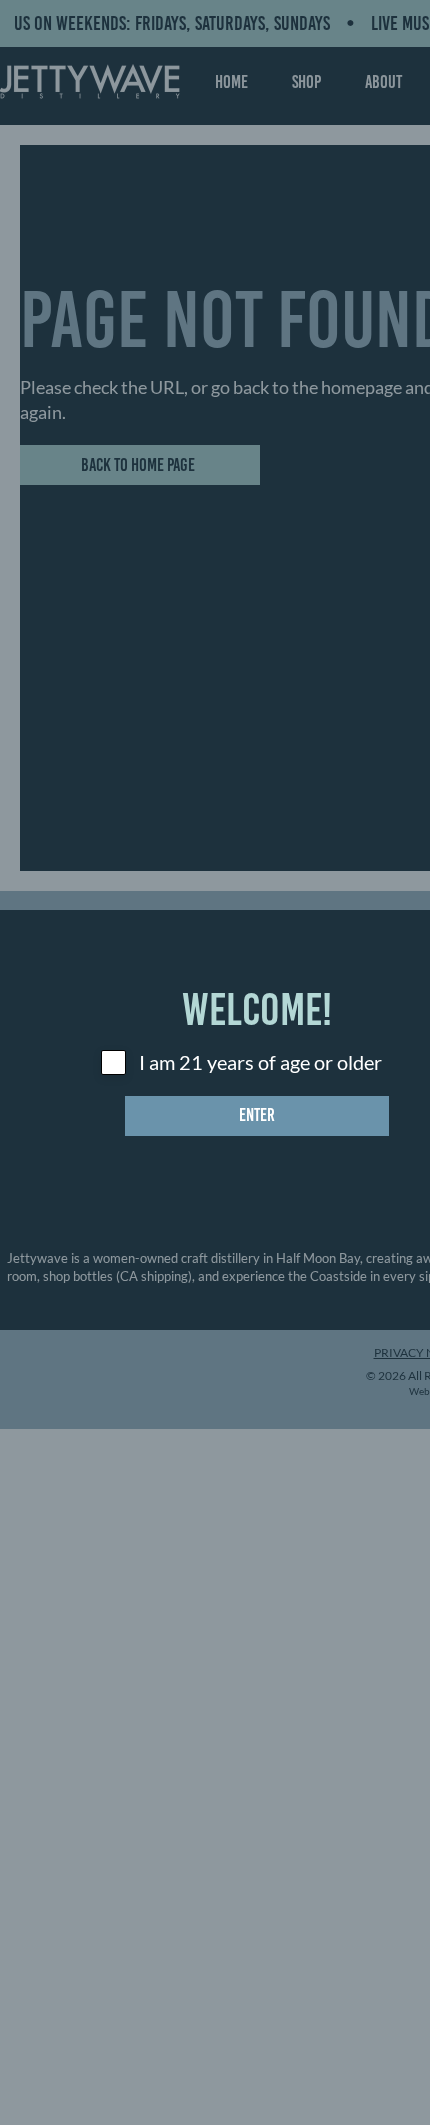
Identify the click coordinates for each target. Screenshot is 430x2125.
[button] (257, 1116)
